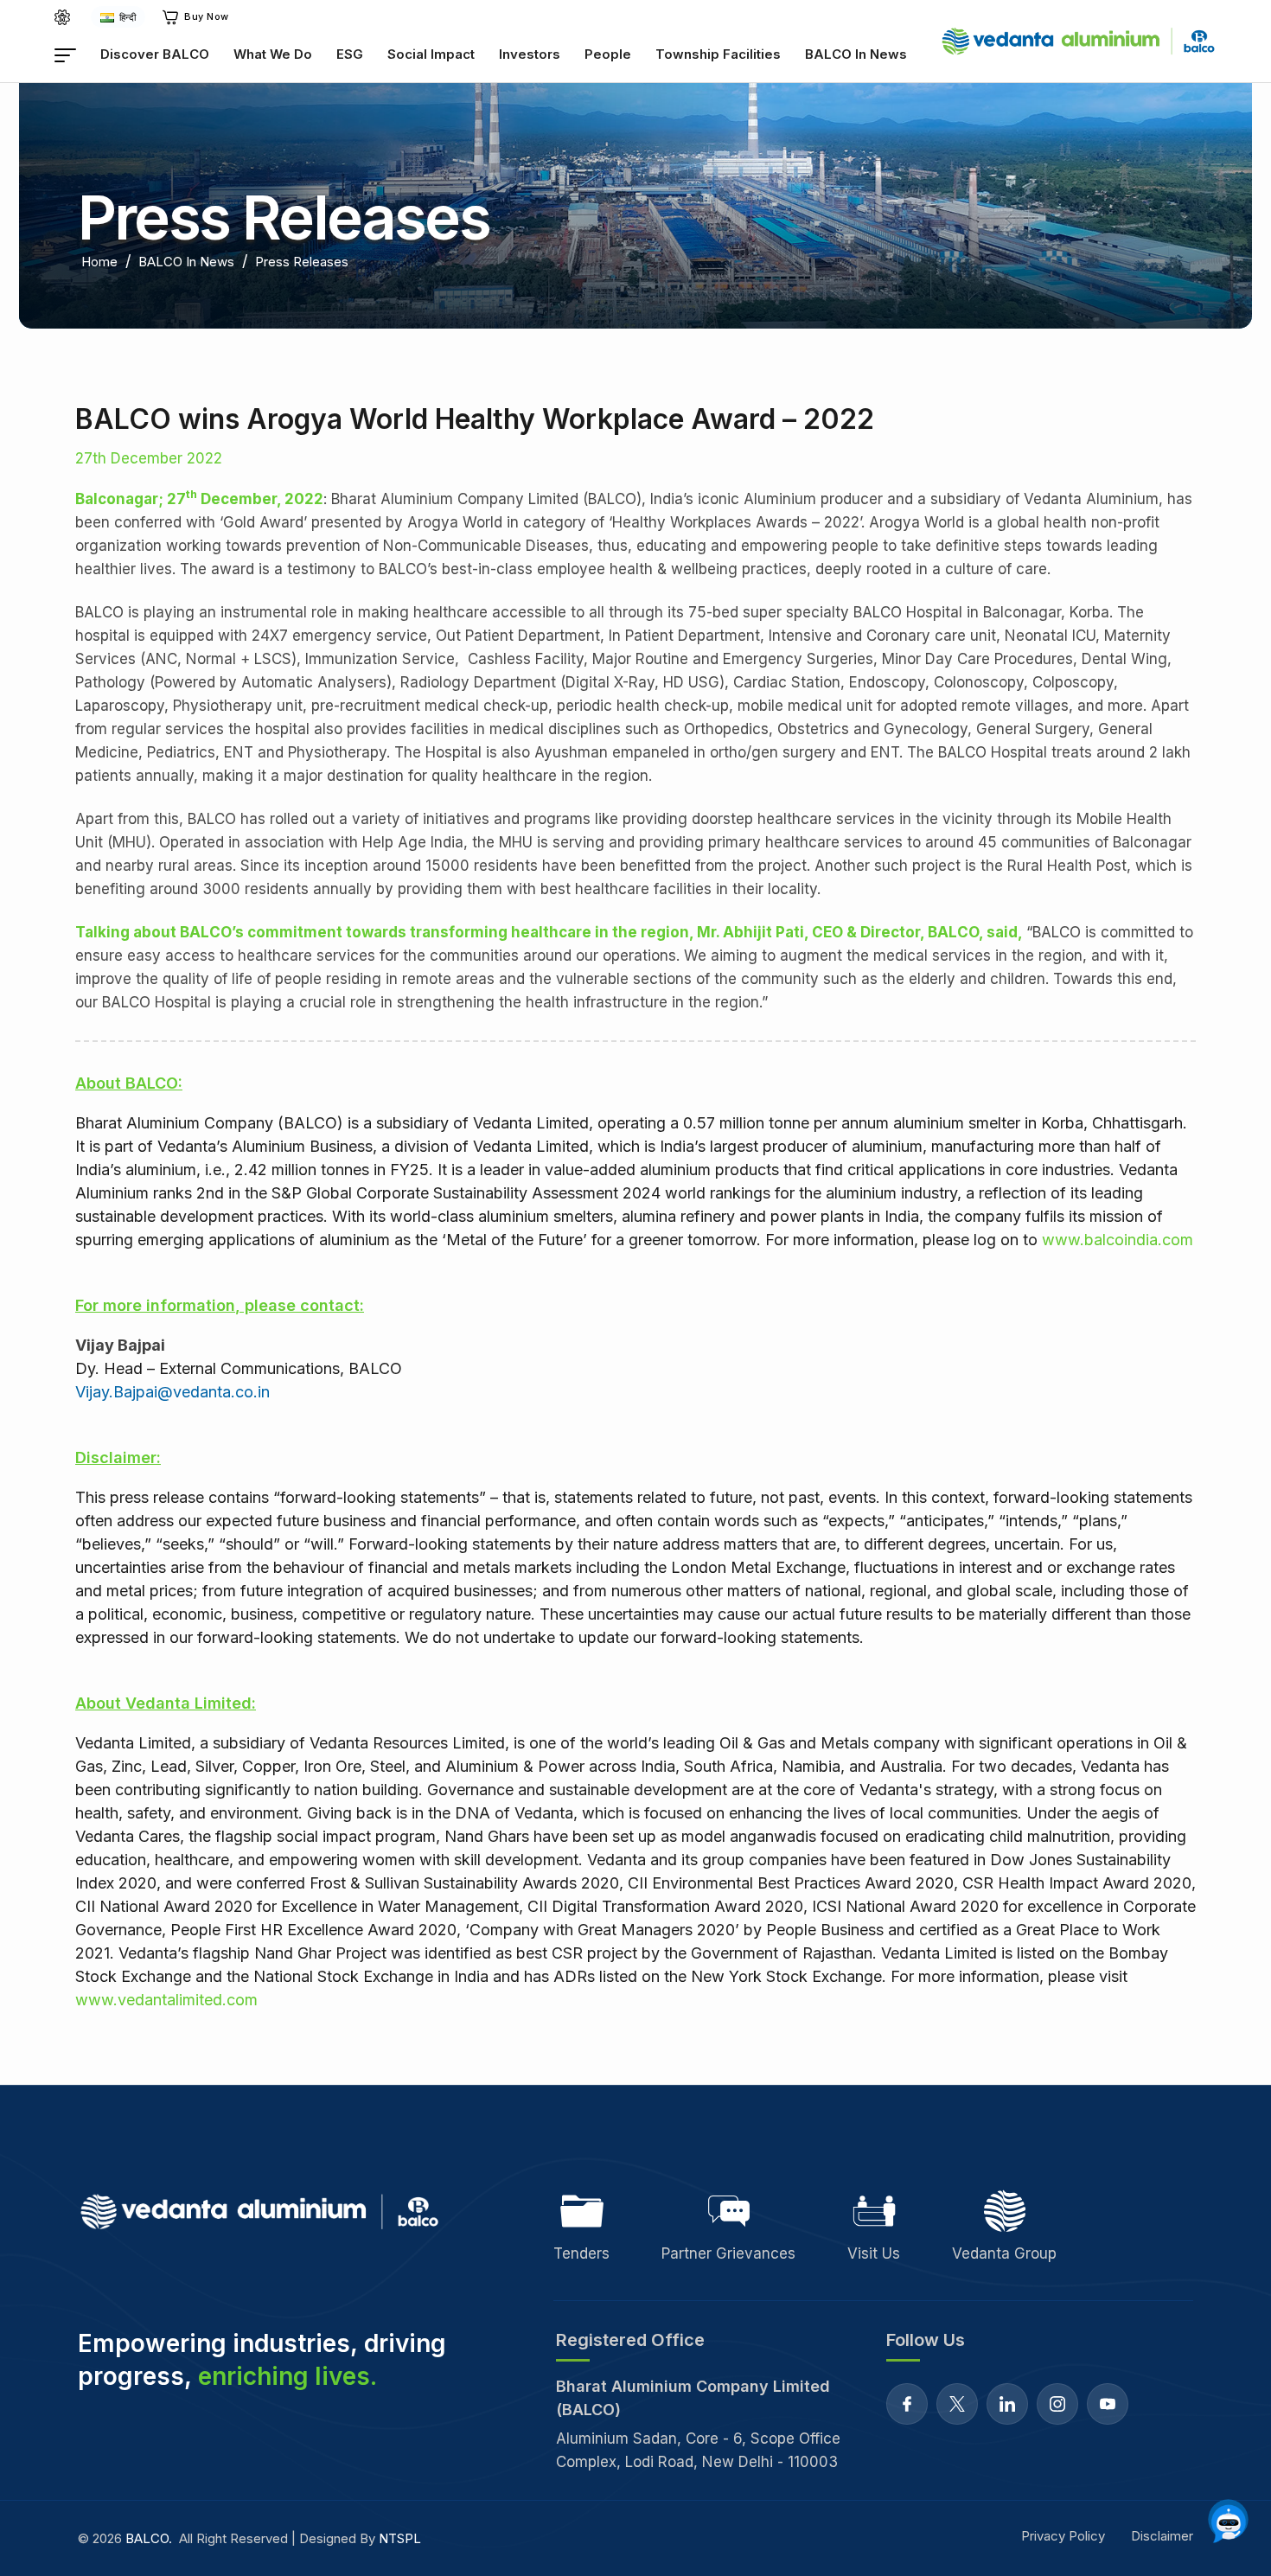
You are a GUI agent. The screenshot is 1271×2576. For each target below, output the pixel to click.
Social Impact (431, 54)
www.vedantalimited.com (166, 2000)
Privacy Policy (1063, 2536)
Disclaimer (1162, 2536)
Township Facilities (718, 54)
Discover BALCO (155, 54)
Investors (530, 54)
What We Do (273, 54)
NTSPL (400, 2538)
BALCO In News (856, 54)
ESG (350, 54)
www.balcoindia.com (1118, 1240)
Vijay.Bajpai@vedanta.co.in (172, 1392)
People (608, 54)
